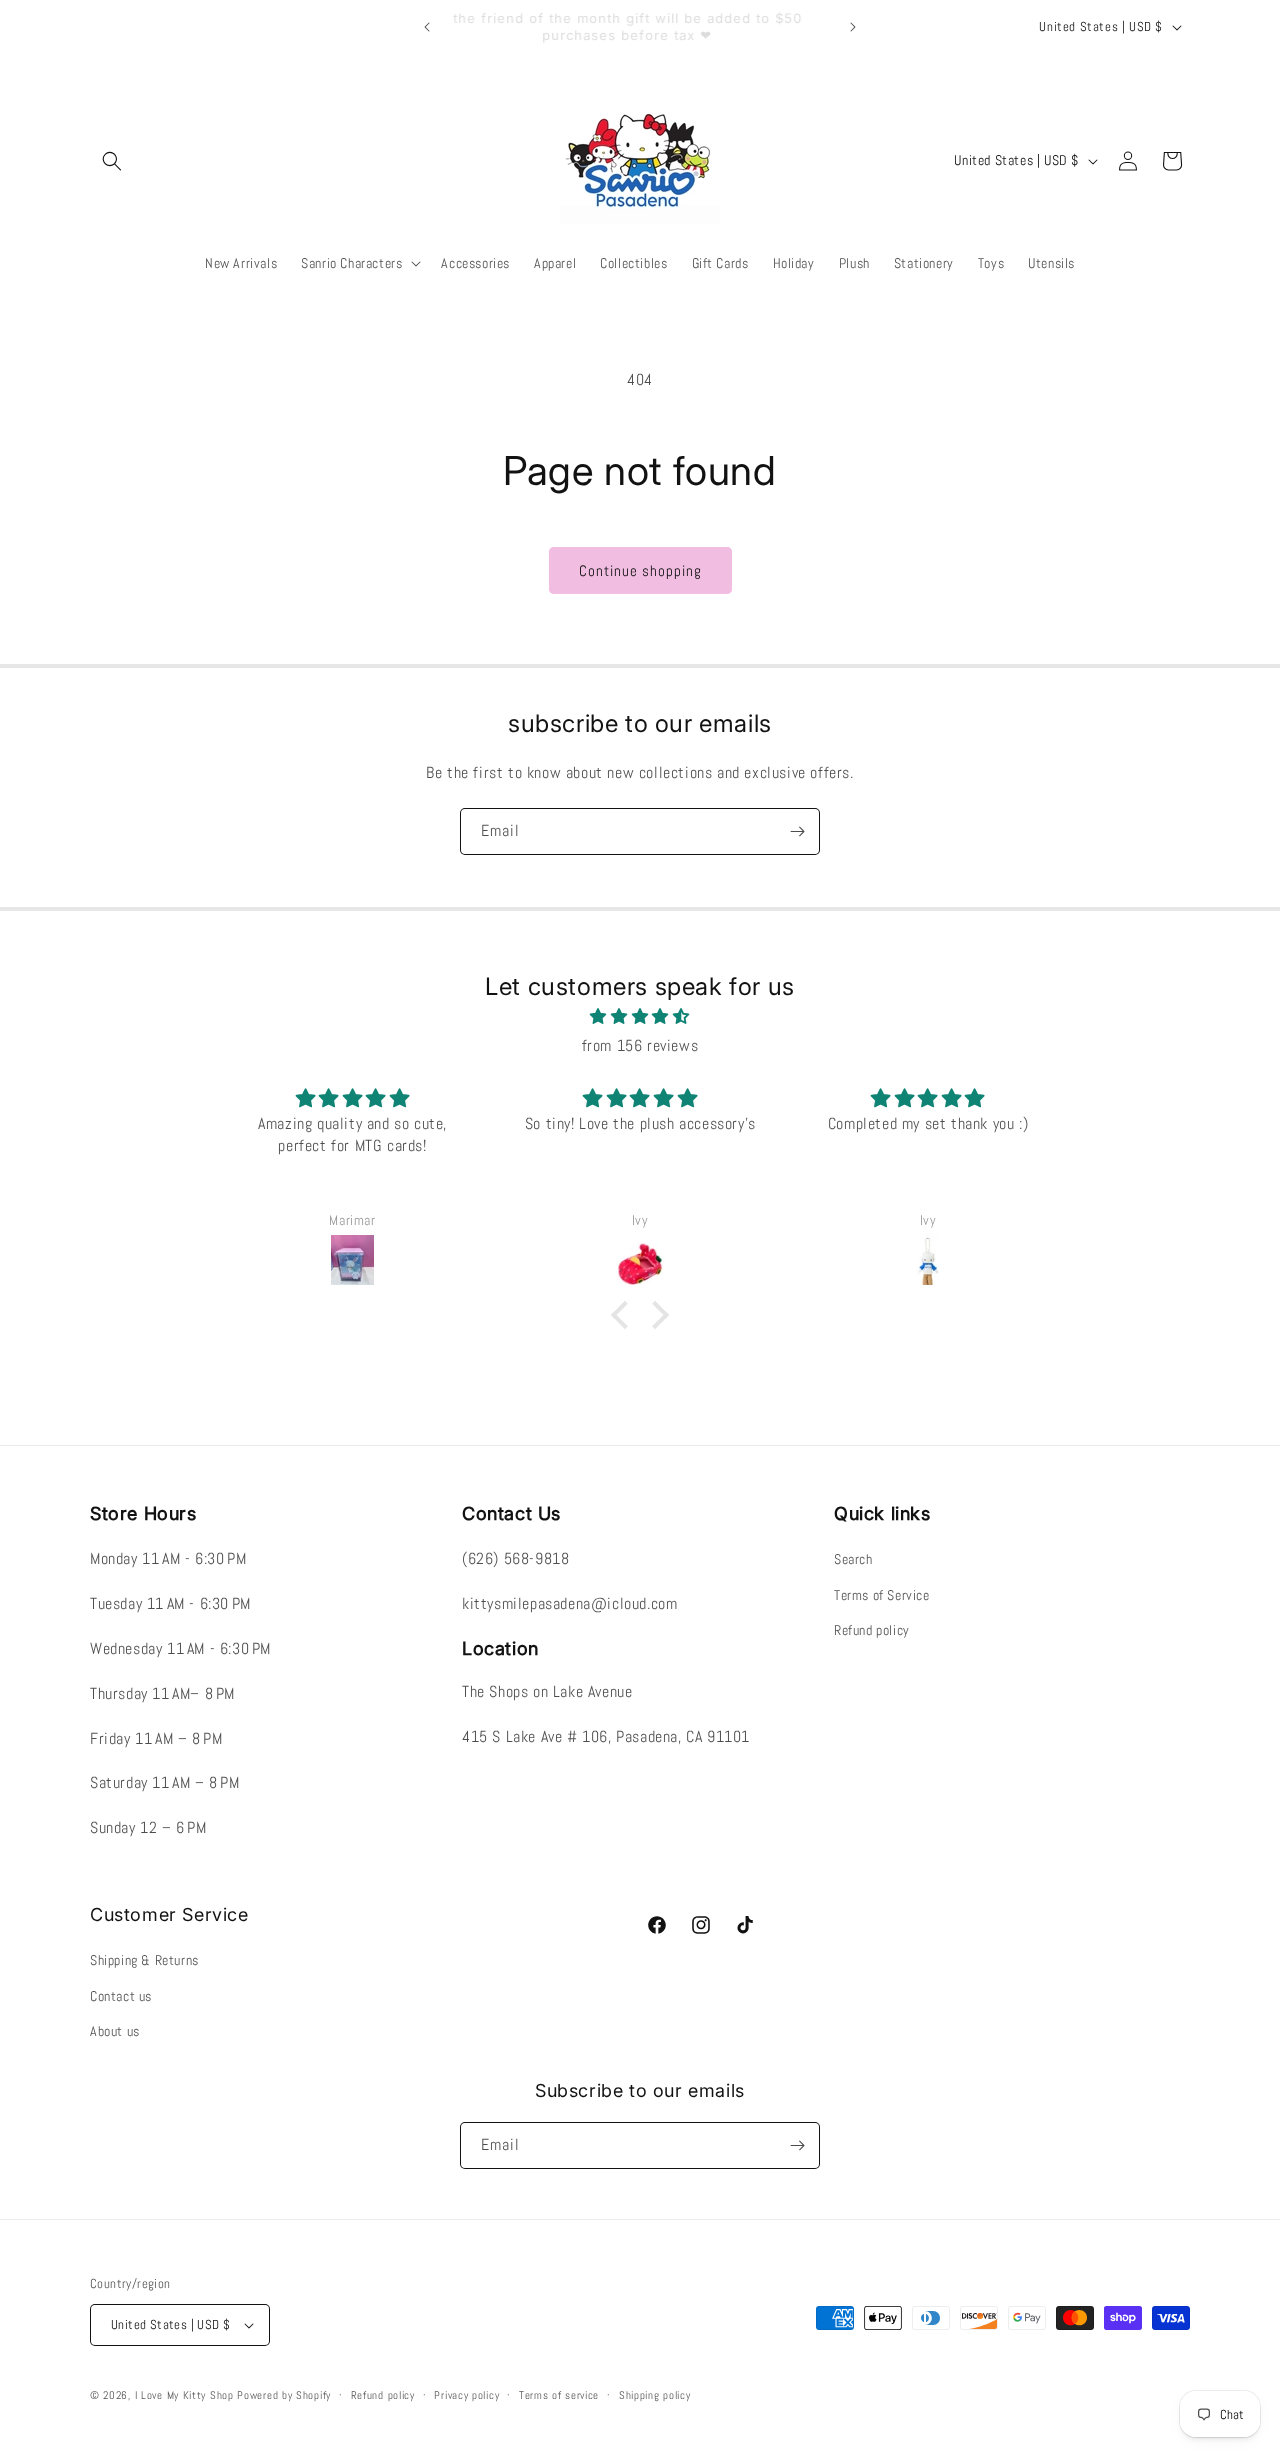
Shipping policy (655, 2395)
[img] (640, 1017)
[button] (112, 161)
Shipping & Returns (144, 1960)
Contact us (121, 1996)
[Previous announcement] (427, 27)
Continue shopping (640, 570)
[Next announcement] (853, 27)
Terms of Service (882, 1595)
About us (115, 2031)
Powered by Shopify (284, 2395)
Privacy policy (466, 2395)
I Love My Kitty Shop (184, 2395)
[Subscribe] (797, 831)
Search (853, 1559)
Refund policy (872, 1630)
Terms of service (559, 2395)
